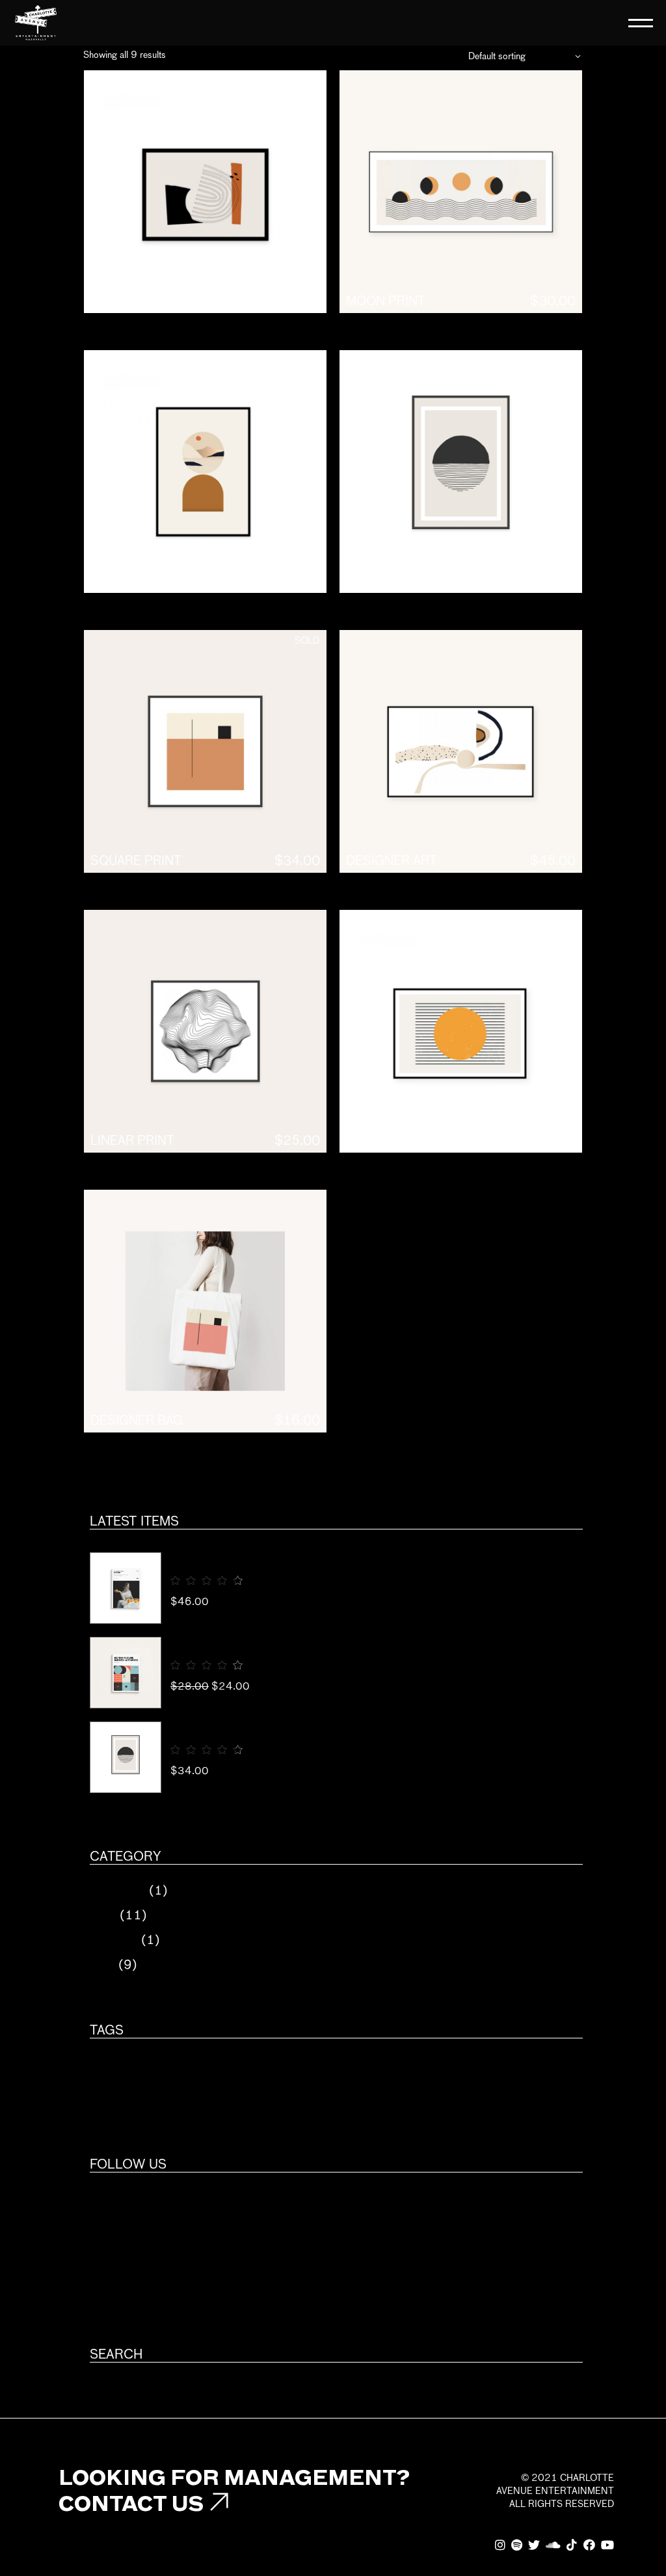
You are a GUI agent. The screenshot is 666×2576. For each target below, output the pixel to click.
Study (258, 2094)
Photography (133, 2094)
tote (307, 2094)
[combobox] (523, 56)
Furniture (114, 1940)
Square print (136, 860)
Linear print (132, 1140)
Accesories (118, 1890)
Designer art (392, 860)
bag (180, 2070)
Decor (278, 2070)
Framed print (392, 581)
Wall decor (371, 2094)
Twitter (110, 2275)
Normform (199, 1558)
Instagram (117, 2225)
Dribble (110, 2326)
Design (334, 2070)
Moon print (386, 301)
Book (103, 1915)
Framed (394, 2070)
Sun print (379, 1140)
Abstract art (136, 301)
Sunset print (136, 581)
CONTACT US (131, 2503)
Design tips (201, 1643)
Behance (112, 2301)
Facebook (115, 2199)
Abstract (123, 2070)
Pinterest (116, 2250)
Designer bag (137, 1420)
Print (102, 1965)
